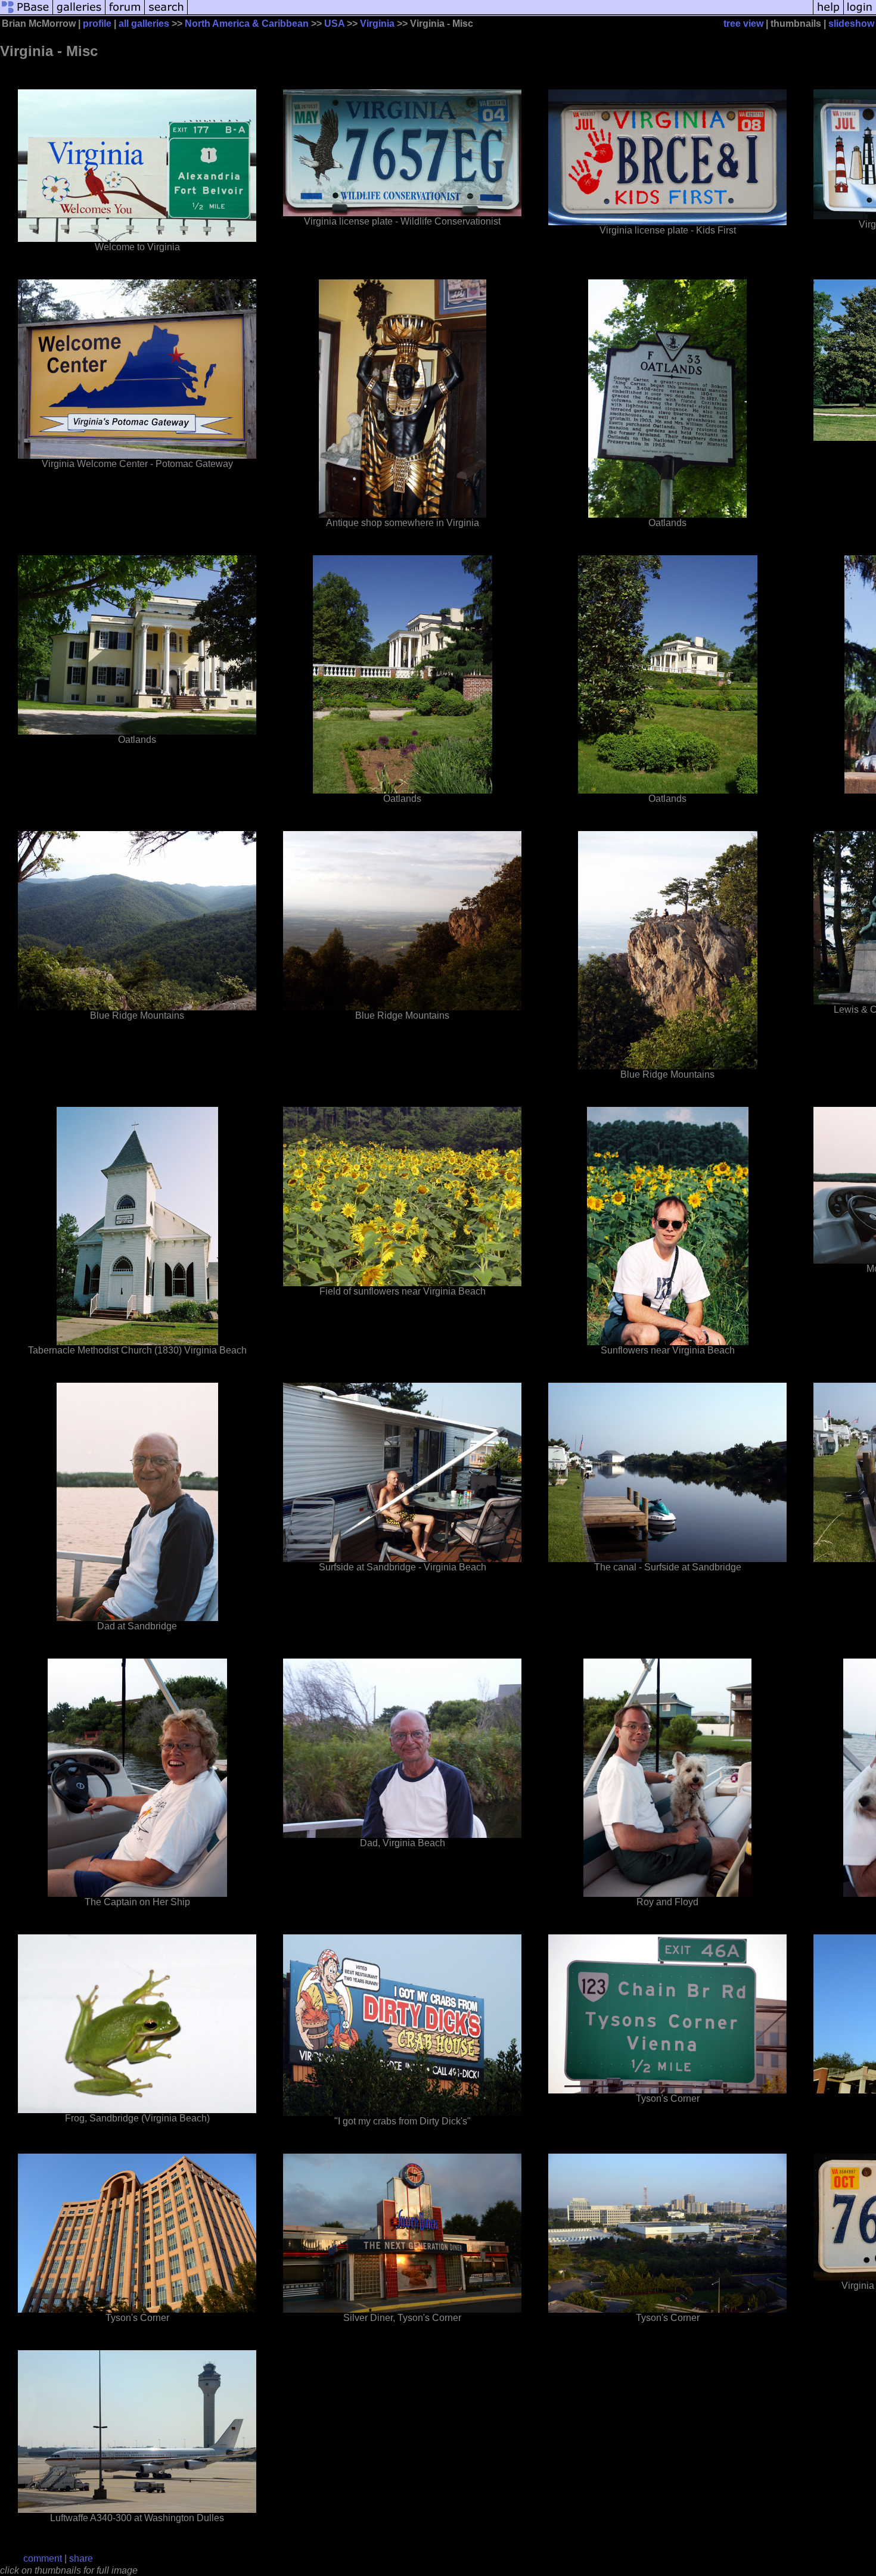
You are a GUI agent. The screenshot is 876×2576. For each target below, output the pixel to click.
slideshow (851, 24)
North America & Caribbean (247, 24)
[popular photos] (500, 13)
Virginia (377, 24)
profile (97, 24)
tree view (743, 24)
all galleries (144, 24)
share (81, 2558)
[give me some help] (828, 13)
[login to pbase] (860, 13)
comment (43, 2558)
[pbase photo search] (166, 13)
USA (334, 24)
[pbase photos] (27, 13)
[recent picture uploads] (79, 13)
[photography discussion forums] (125, 13)
